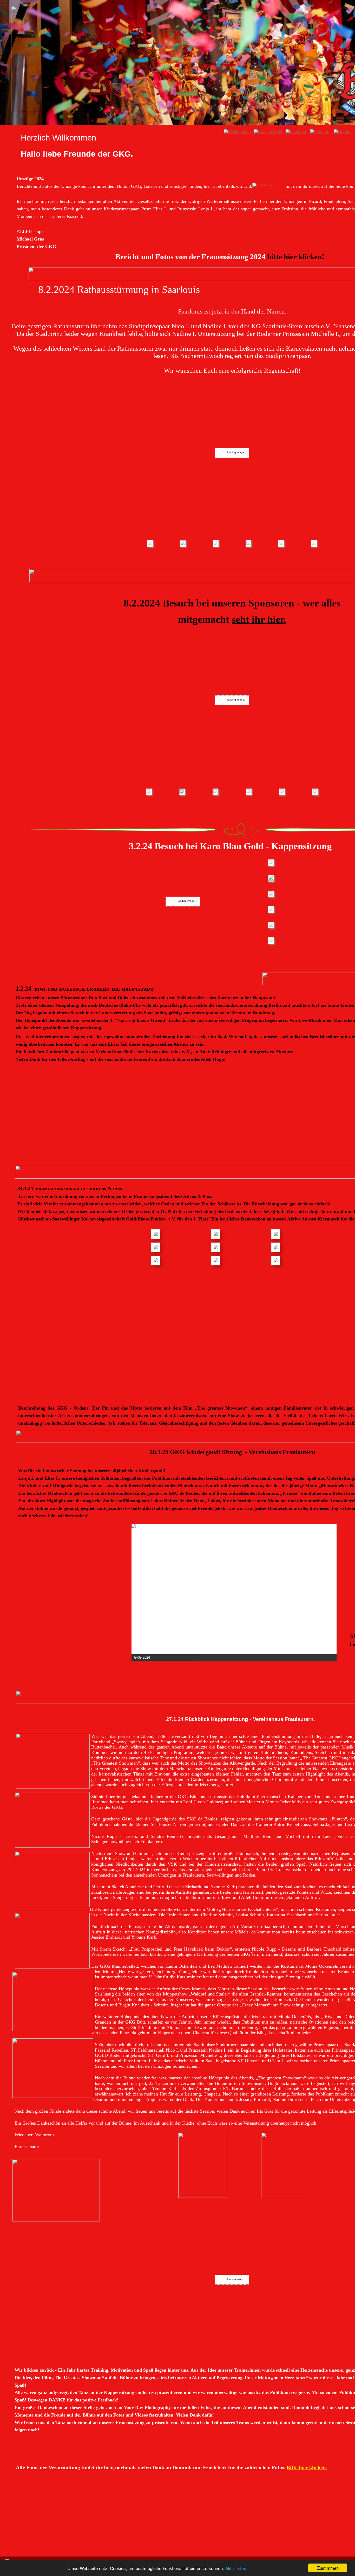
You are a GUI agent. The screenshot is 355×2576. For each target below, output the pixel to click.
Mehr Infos (236, 2568)
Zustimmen (328, 2568)
